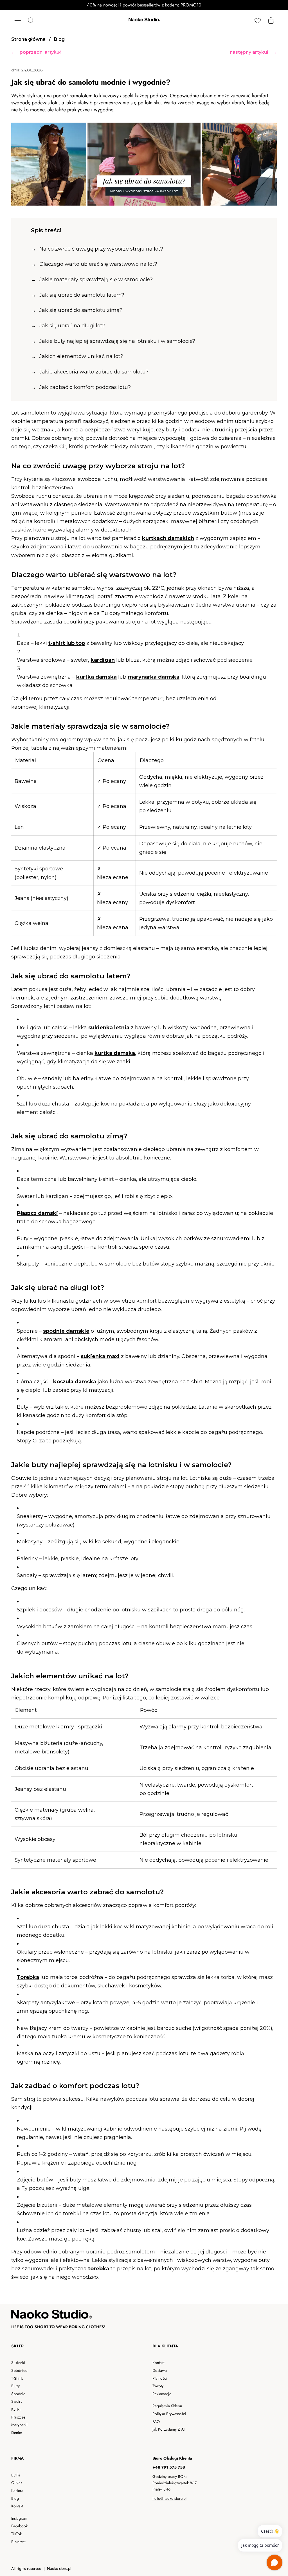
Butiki (16, 2475)
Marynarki (19, 2425)
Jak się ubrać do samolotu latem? (82, 295)
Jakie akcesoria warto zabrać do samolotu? (94, 372)
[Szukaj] (31, 20)
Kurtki (16, 2409)
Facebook (19, 2526)
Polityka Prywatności (169, 2414)
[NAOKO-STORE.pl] (144, 20)
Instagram (19, 2518)
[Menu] (18, 20)
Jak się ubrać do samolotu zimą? (81, 310)
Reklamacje (162, 2394)
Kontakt (158, 2363)
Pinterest (18, 2542)
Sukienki (18, 2363)
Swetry (17, 2401)
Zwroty (158, 2386)
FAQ (156, 2422)
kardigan (103, 660)
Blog (15, 2498)
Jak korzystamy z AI (168, 2429)
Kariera (17, 2491)
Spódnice (19, 2370)
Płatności (160, 2378)
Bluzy (15, 2386)
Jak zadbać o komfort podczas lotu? (85, 387)
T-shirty (17, 2378)
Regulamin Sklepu (167, 2406)
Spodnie (18, 2394)
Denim (17, 2433)
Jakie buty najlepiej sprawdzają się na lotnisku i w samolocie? (117, 341)
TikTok (16, 2534)
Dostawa (160, 2370)
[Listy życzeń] (257, 20)
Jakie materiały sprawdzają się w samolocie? (96, 280)
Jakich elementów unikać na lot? (81, 356)
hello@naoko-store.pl (169, 2498)
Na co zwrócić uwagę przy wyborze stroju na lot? (101, 249)
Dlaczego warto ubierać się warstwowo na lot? (98, 264)
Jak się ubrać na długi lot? (72, 326)
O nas (17, 2483)
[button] (271, 20)
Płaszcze (18, 2417)
